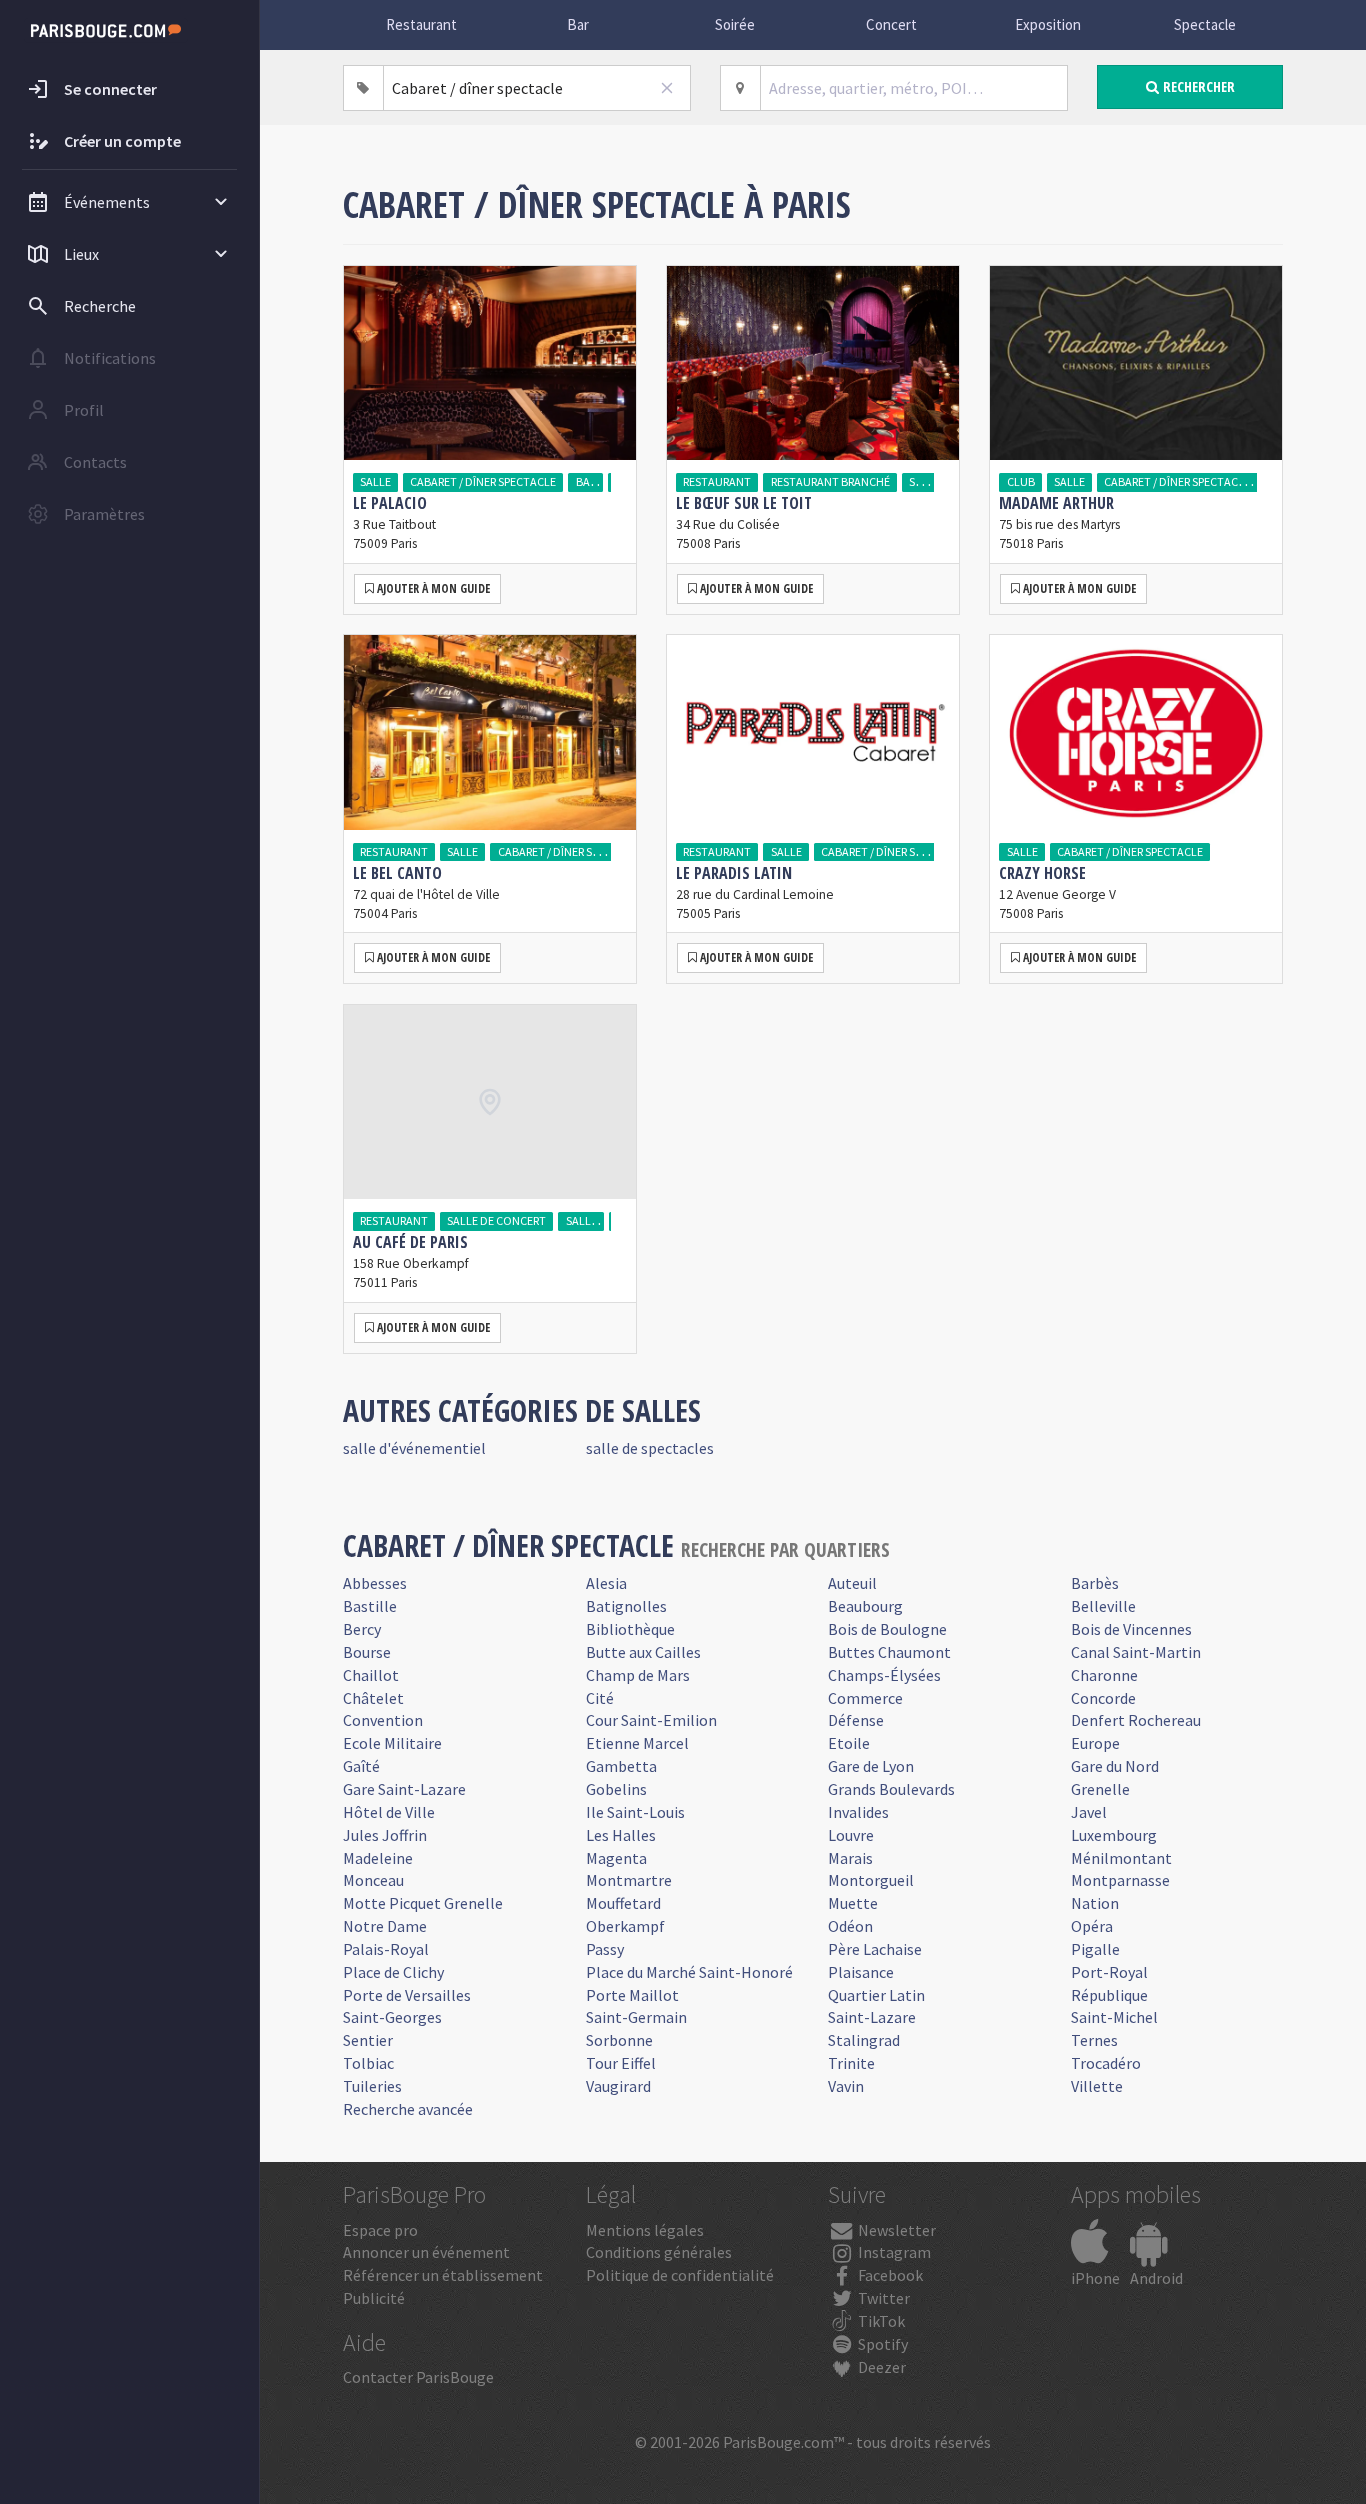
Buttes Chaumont (889, 1652)
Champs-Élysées (884, 1675)
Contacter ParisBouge (418, 2377)
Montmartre (629, 1880)
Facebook (889, 2275)
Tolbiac (368, 2063)
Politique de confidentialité (680, 2275)
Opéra (1092, 1926)
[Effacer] (667, 88)
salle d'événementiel (414, 1448)
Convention (383, 1720)
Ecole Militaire (392, 1743)
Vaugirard (618, 2086)
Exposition (1048, 24)
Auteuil (852, 1583)
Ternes (1094, 2040)
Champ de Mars (638, 1675)
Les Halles (621, 1835)
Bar (578, 24)
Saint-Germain (636, 2017)
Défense (856, 1720)
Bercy (362, 1629)
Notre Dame (385, 1926)
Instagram (893, 2252)
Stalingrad (864, 2040)
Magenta (616, 1858)
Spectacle (1205, 24)
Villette (1097, 2086)
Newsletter (895, 2230)
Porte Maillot (632, 1995)
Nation (1095, 1903)
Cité (600, 1698)
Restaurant (421, 24)
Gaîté (361, 1766)
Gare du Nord (1115, 1766)
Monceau (373, 1880)
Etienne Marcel (637, 1743)
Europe (1095, 1743)
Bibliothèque (630, 1629)
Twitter (882, 2298)
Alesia (606, 1583)
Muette (853, 1903)
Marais (850, 1858)
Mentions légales (645, 2230)
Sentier (368, 2040)
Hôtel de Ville (389, 1812)
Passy (605, 1949)
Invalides (858, 1812)
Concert (891, 24)
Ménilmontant (1121, 1858)
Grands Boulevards (891, 1789)
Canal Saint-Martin (1136, 1652)
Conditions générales (659, 2252)
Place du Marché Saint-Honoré (689, 1972)
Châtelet (373, 1698)
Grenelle (1100, 1789)
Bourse (367, 1652)
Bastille (370, 1606)
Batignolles (626, 1606)
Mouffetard (623, 1903)
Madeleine (378, 1858)
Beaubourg (865, 1606)
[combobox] (537, 88)
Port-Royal (1109, 1972)
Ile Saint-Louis (635, 1812)
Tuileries (372, 2086)
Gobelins (616, 1789)
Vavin (846, 2086)
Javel (1089, 1812)
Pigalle (1095, 1949)
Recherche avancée (408, 2109)
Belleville (1103, 1606)
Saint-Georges (392, 2017)
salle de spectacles (650, 1448)
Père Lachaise (875, 1949)
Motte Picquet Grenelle (423, 1903)
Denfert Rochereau (1136, 1720)
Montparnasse (1120, 1880)
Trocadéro (1106, 2063)
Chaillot (371, 1675)
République (1109, 1995)
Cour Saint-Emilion (651, 1720)
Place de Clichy (393, 1972)
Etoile (849, 1743)
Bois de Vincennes (1131, 1629)
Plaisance (861, 1972)
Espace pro (380, 2230)
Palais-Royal (386, 1949)
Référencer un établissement (443, 2275)
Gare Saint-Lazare (404, 1789)
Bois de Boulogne (887, 1629)
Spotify (881, 2344)
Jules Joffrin (385, 1835)
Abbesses (375, 1583)
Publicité (374, 2298)
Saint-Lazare (872, 2017)
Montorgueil (871, 1880)
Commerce (865, 1698)
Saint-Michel (1114, 2017)
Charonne (1104, 1675)
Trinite (851, 2063)
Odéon (850, 1926)
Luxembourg (1114, 1835)
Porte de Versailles (407, 1995)
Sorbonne (619, 2040)
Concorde (1103, 1698)
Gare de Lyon (871, 1766)
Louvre (851, 1835)
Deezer (880, 2367)
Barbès (1095, 1583)
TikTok (880, 2321)
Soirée (735, 24)
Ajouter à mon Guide (432, 588)
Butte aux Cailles (643, 1652)
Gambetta (621, 1766)
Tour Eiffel (621, 2063)
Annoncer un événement (426, 2252)
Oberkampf (625, 1926)
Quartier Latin (876, 1995)
